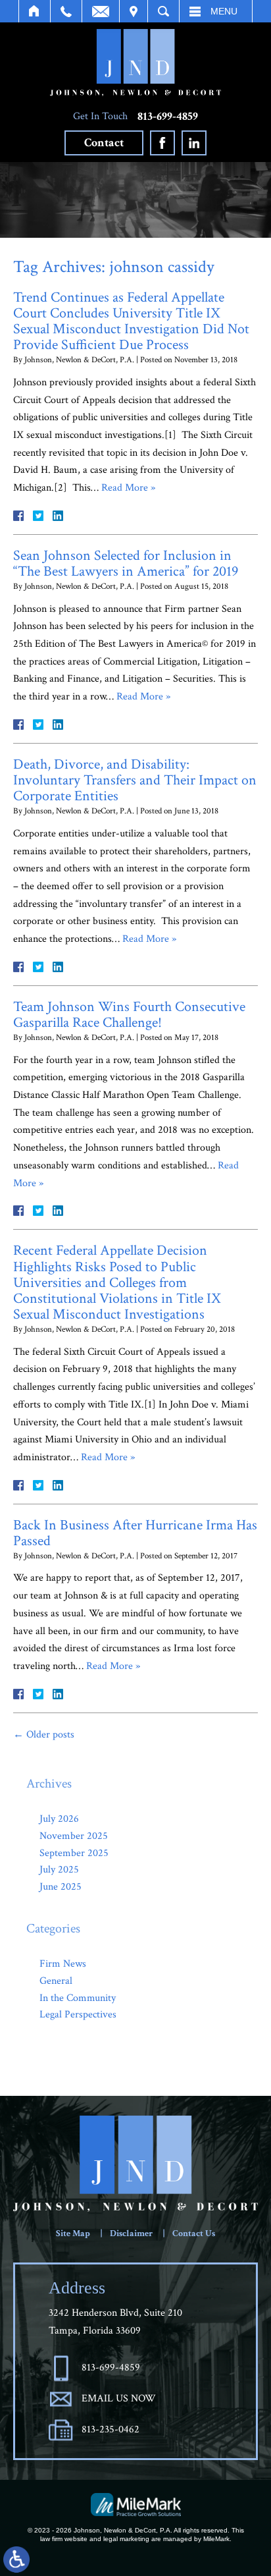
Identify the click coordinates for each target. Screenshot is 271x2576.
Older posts (44, 1735)
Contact (104, 143)
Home (35, 11)
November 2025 (74, 1836)
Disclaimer (131, 2233)
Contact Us (194, 2233)
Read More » (128, 488)
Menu (224, 11)
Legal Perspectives (78, 2014)
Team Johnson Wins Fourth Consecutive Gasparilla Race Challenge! (129, 1015)
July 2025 (59, 1870)
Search (163, 11)
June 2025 (61, 1887)
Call (66, 11)
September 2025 (74, 1853)
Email (101, 11)
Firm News (63, 1964)
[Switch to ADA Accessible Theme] (16, 2560)
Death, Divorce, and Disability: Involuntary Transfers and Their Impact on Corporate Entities (135, 780)
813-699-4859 (168, 117)
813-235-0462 (111, 2429)
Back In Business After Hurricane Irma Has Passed (135, 1533)
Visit (134, 11)
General (56, 1981)
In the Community (78, 1998)
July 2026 (59, 1819)
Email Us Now (119, 2398)
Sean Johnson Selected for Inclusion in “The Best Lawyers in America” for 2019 (126, 563)
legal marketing (126, 2539)
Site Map (73, 2233)
